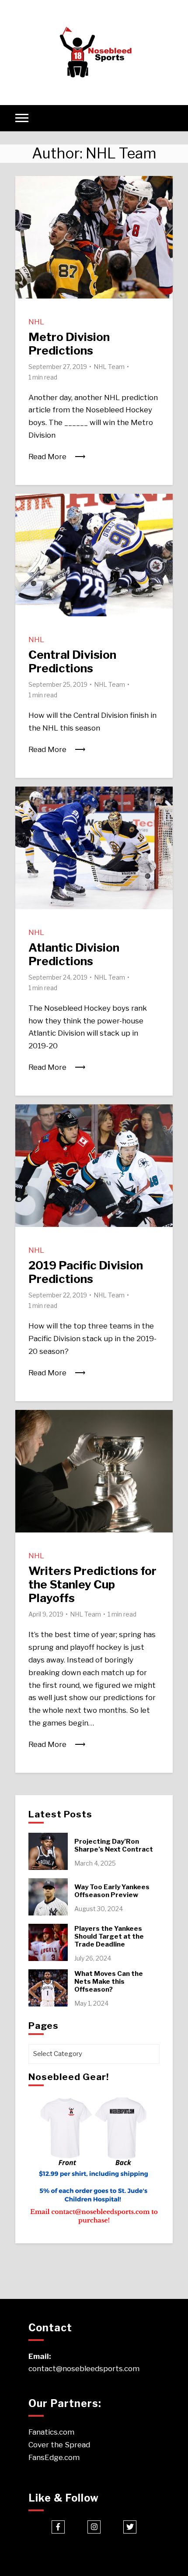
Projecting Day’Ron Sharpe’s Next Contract (114, 1845)
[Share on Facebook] (25, 188)
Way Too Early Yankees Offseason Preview (112, 1891)
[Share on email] (25, 235)
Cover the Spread (59, 2445)
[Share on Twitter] (25, 204)
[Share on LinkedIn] (25, 220)
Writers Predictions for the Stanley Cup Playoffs (92, 1584)
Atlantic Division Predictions (74, 954)
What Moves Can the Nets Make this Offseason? (109, 1982)
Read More (47, 457)
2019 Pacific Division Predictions (86, 1272)
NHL (36, 322)
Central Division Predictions (72, 661)
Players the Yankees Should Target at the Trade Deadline (109, 1936)
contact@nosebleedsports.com (84, 2369)
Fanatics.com (51, 2432)
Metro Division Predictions (69, 344)
